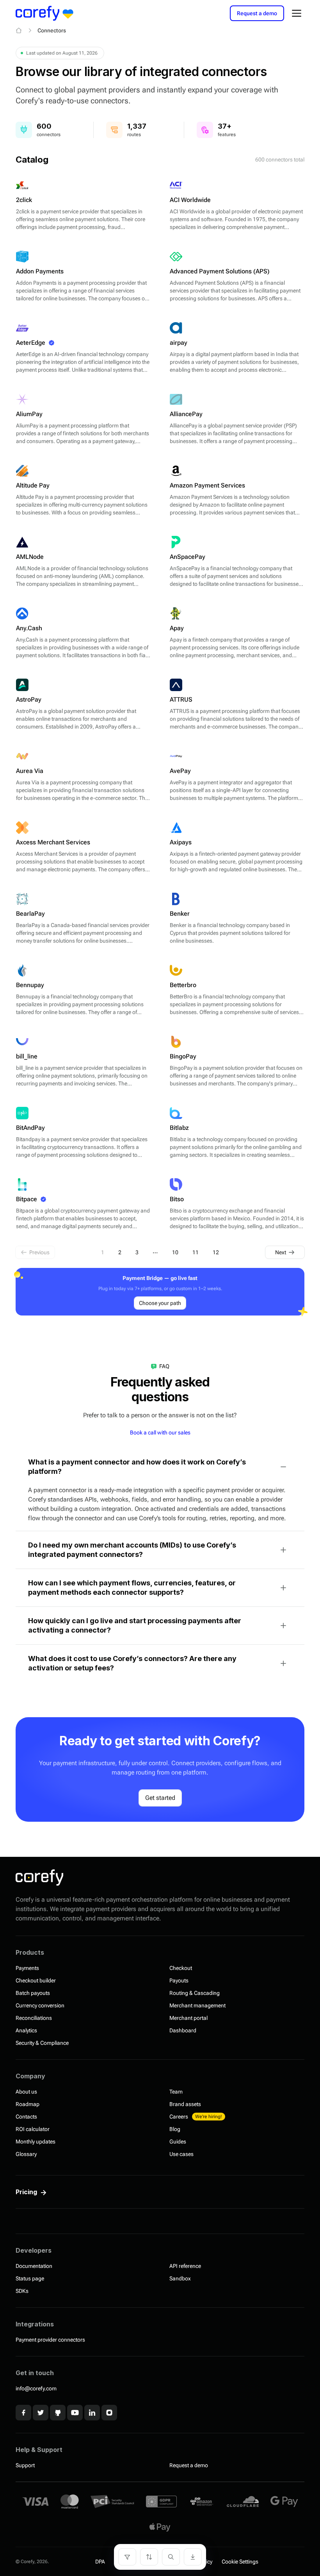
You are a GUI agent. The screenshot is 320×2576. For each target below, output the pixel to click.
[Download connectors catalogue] (193, 2557)
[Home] (19, 30)
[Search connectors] (171, 2557)
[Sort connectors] (149, 2557)
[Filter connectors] (127, 2557)
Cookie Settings (240, 2562)
